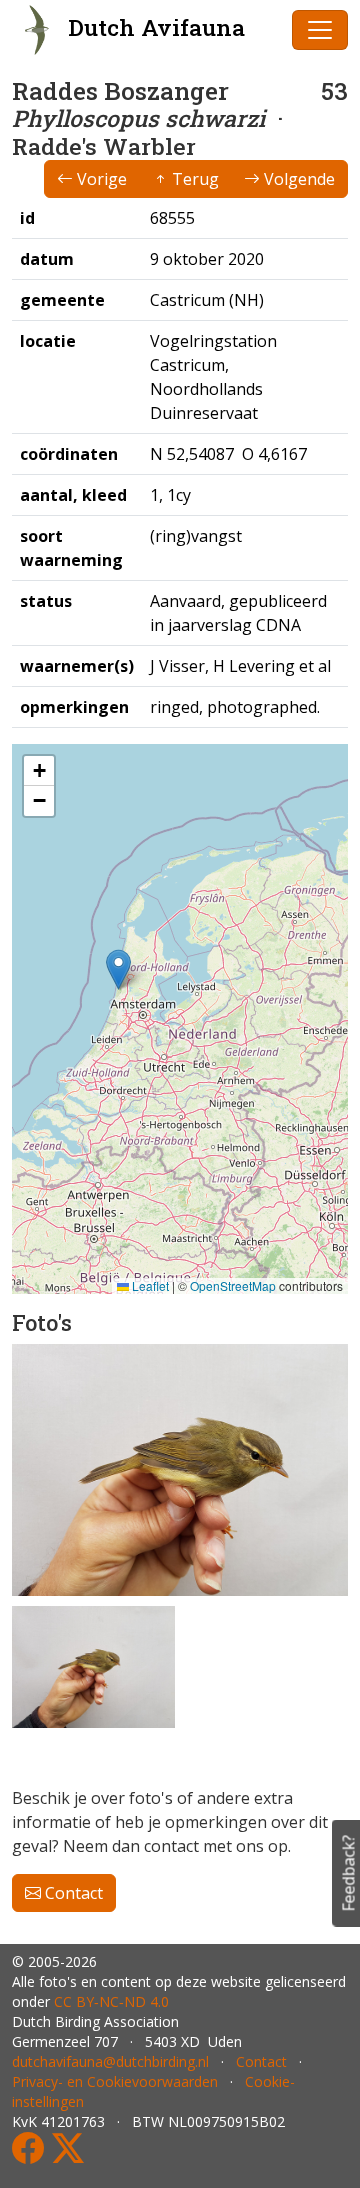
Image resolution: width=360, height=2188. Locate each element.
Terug (193, 179)
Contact (72, 1893)
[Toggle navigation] (320, 30)
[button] (118, 969)
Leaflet (149, 1285)
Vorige (100, 179)
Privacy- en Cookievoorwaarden (115, 2081)
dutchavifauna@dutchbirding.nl (110, 2061)
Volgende (297, 179)
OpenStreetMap (233, 1285)
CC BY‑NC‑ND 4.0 (111, 2001)
